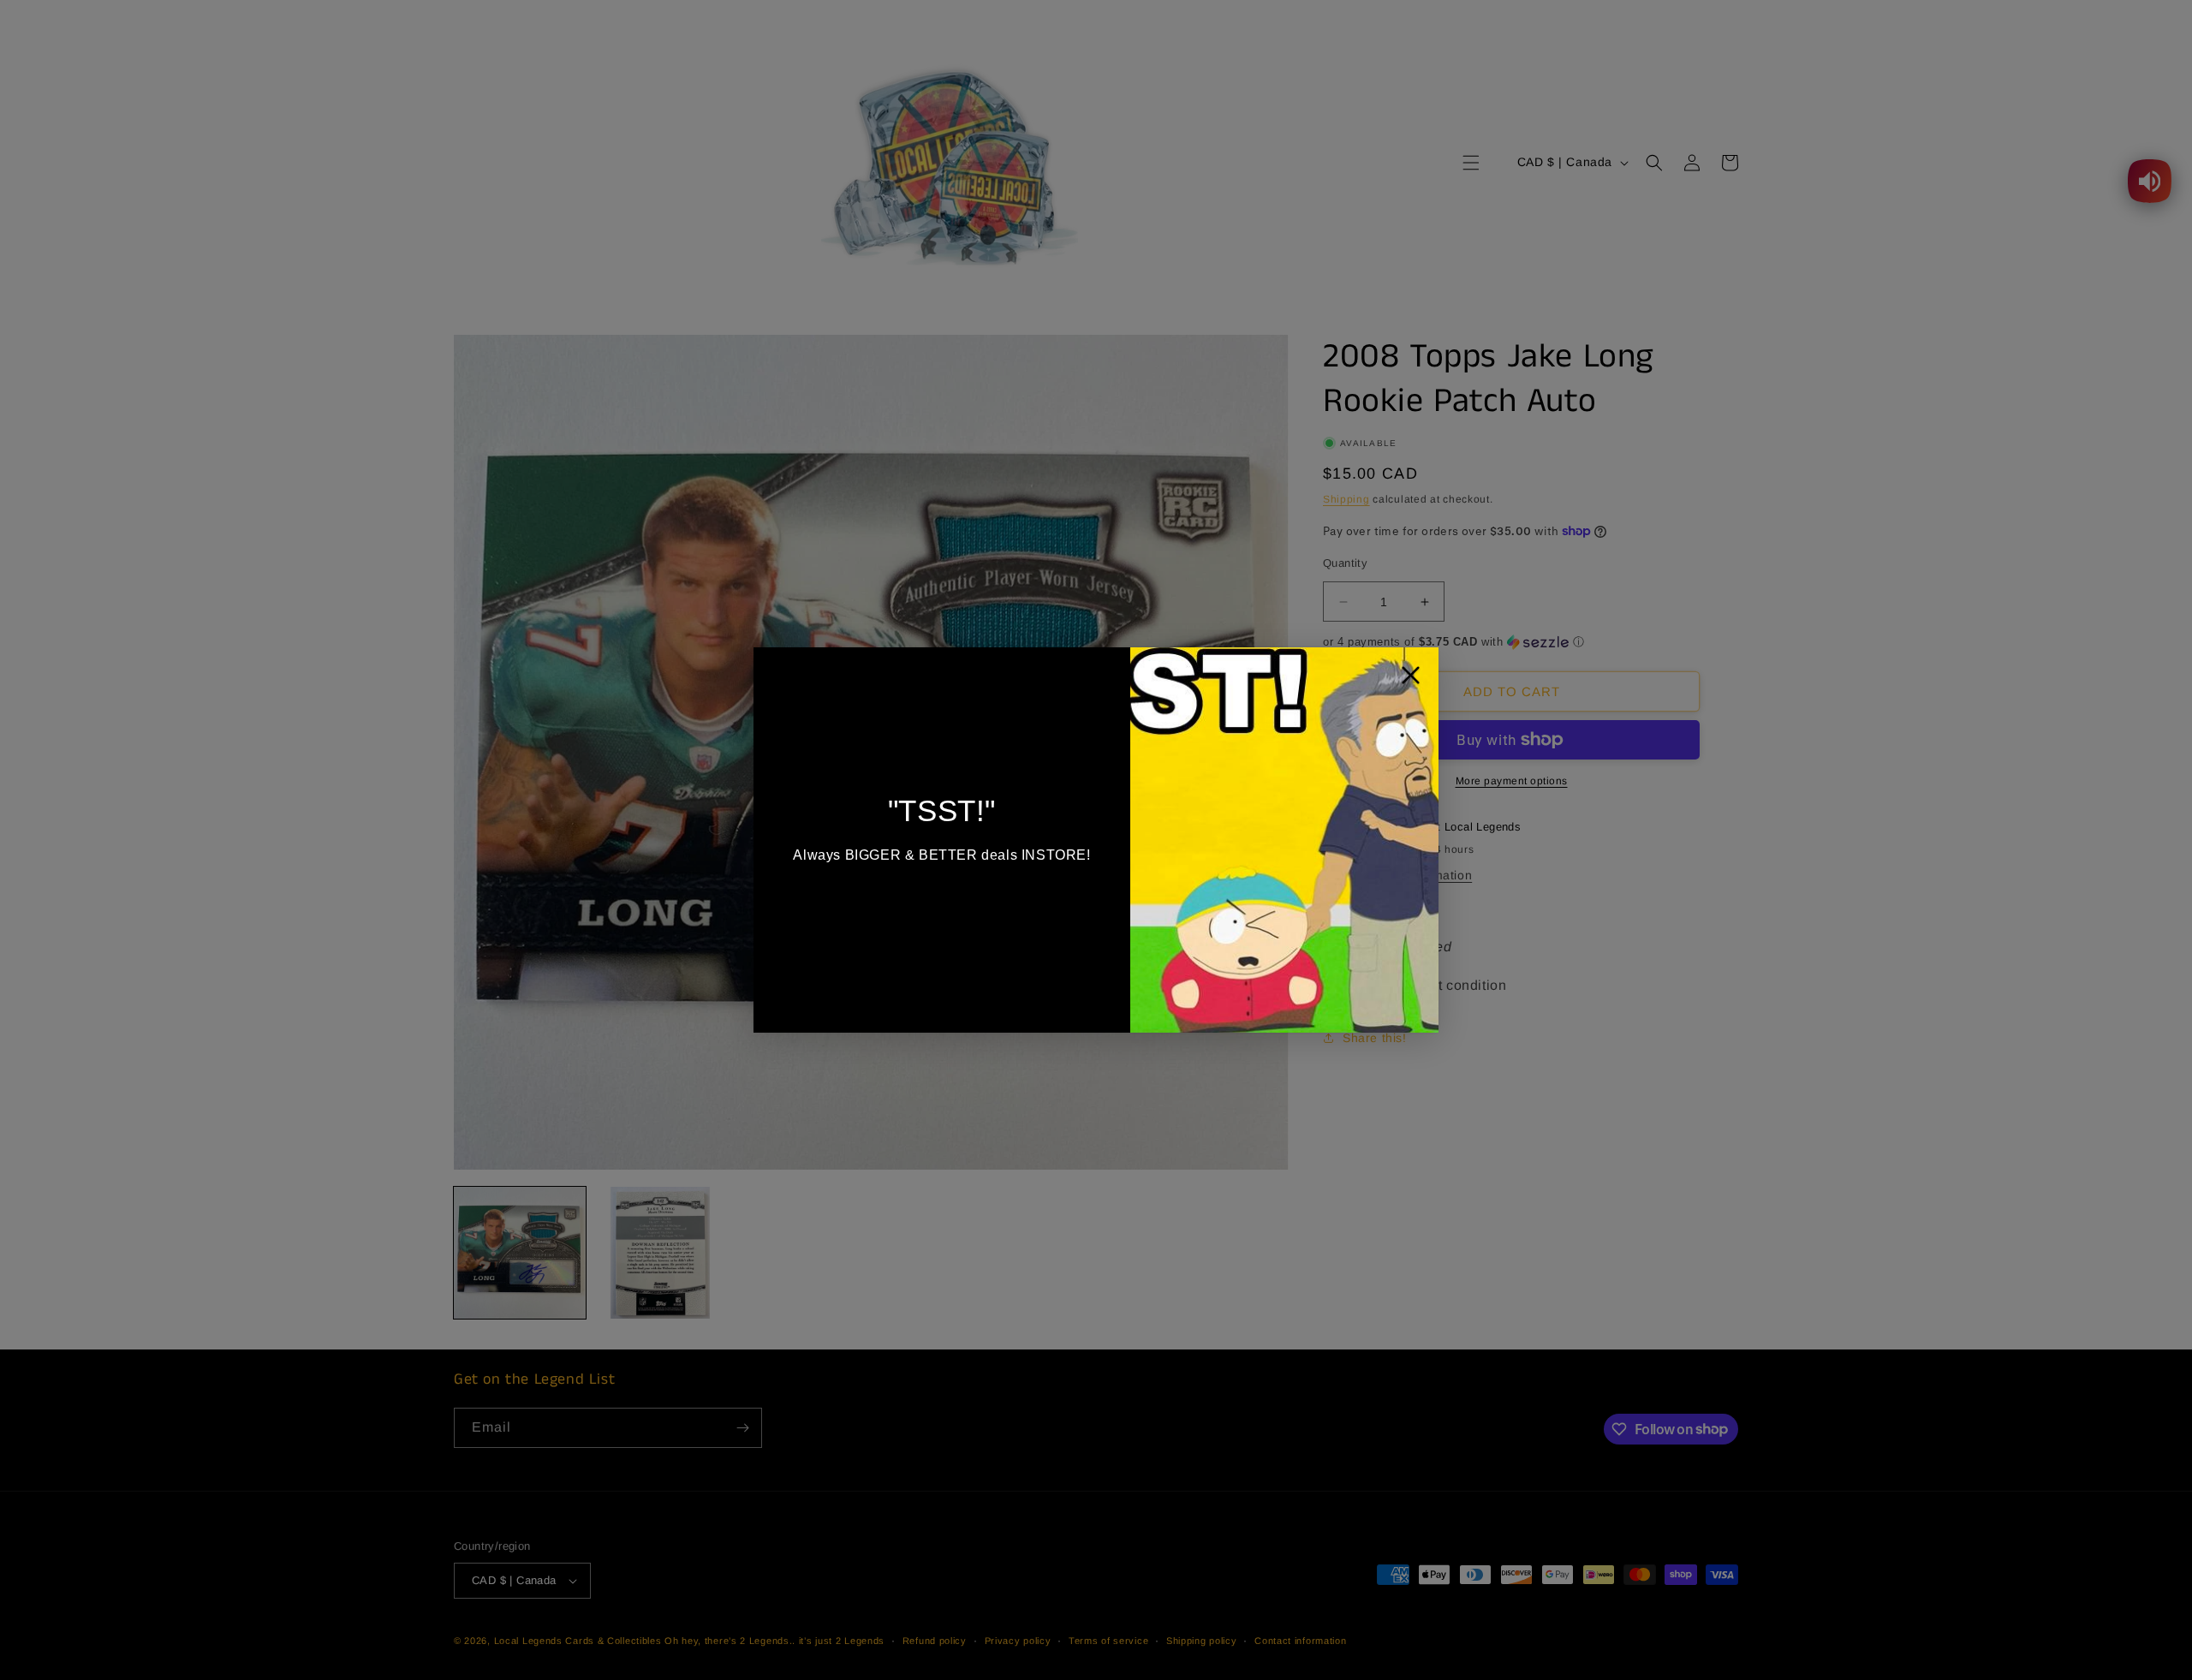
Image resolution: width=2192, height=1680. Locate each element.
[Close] (1411, 679)
